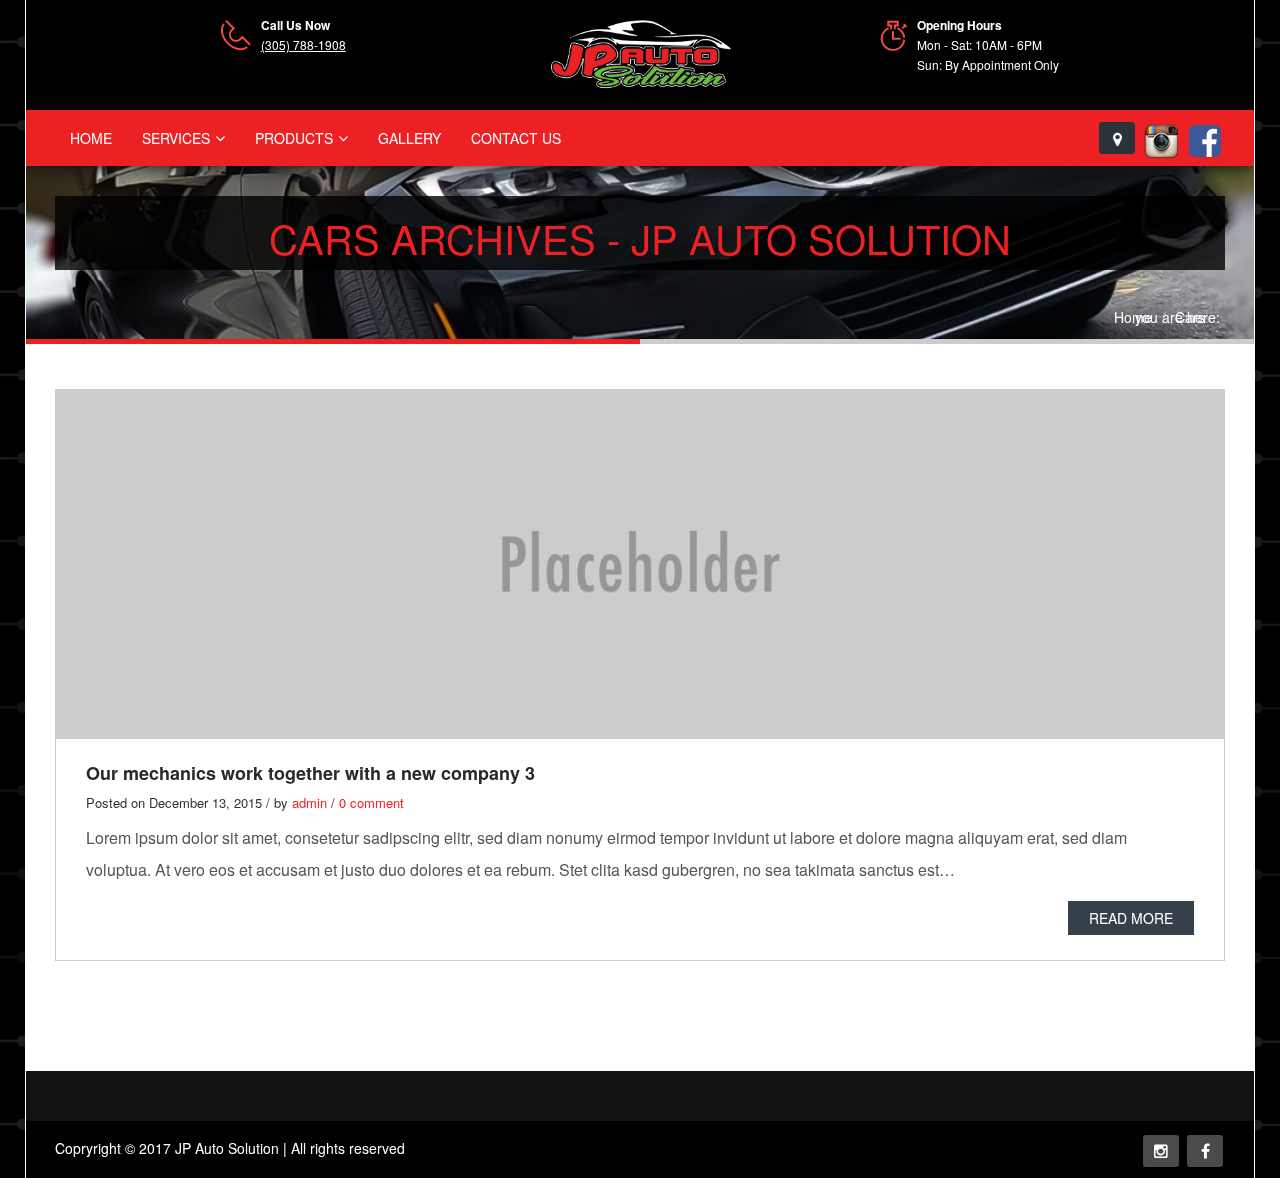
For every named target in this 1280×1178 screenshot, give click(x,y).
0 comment (371, 802)
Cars (1190, 317)
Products (294, 138)
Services (176, 138)
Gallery (409, 138)
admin (309, 802)
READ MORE (1131, 918)
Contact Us (516, 138)
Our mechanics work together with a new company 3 (310, 773)
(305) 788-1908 (303, 44)
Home (91, 138)
